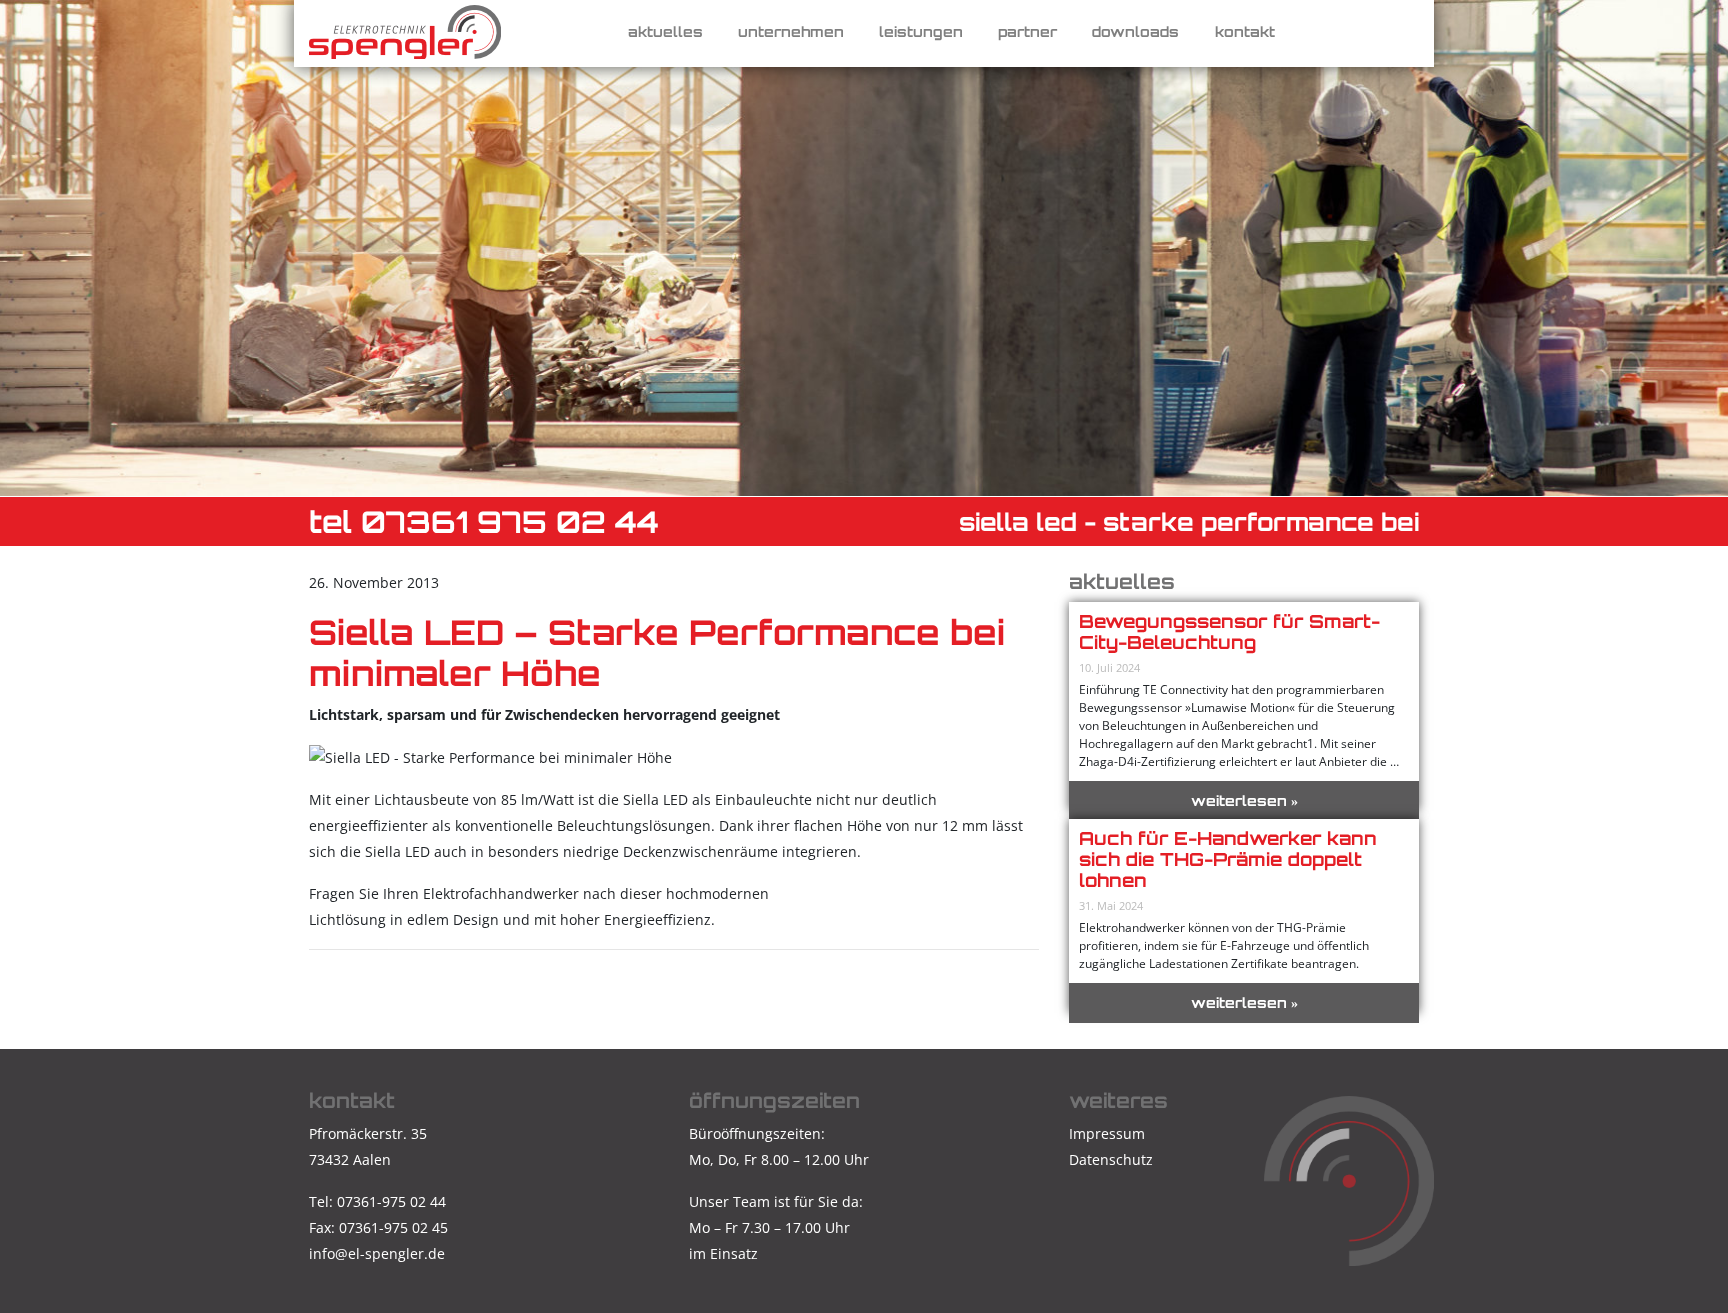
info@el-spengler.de (377, 1253)
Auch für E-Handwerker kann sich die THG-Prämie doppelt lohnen (1228, 859)
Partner (1027, 31)
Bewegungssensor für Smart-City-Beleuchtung (1229, 631)
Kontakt (1245, 31)
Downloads (1135, 31)
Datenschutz (1111, 1159)
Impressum (1107, 1133)
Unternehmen (791, 31)
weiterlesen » (1244, 800)
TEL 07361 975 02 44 (484, 521)
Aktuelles (665, 31)
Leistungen (921, 31)
